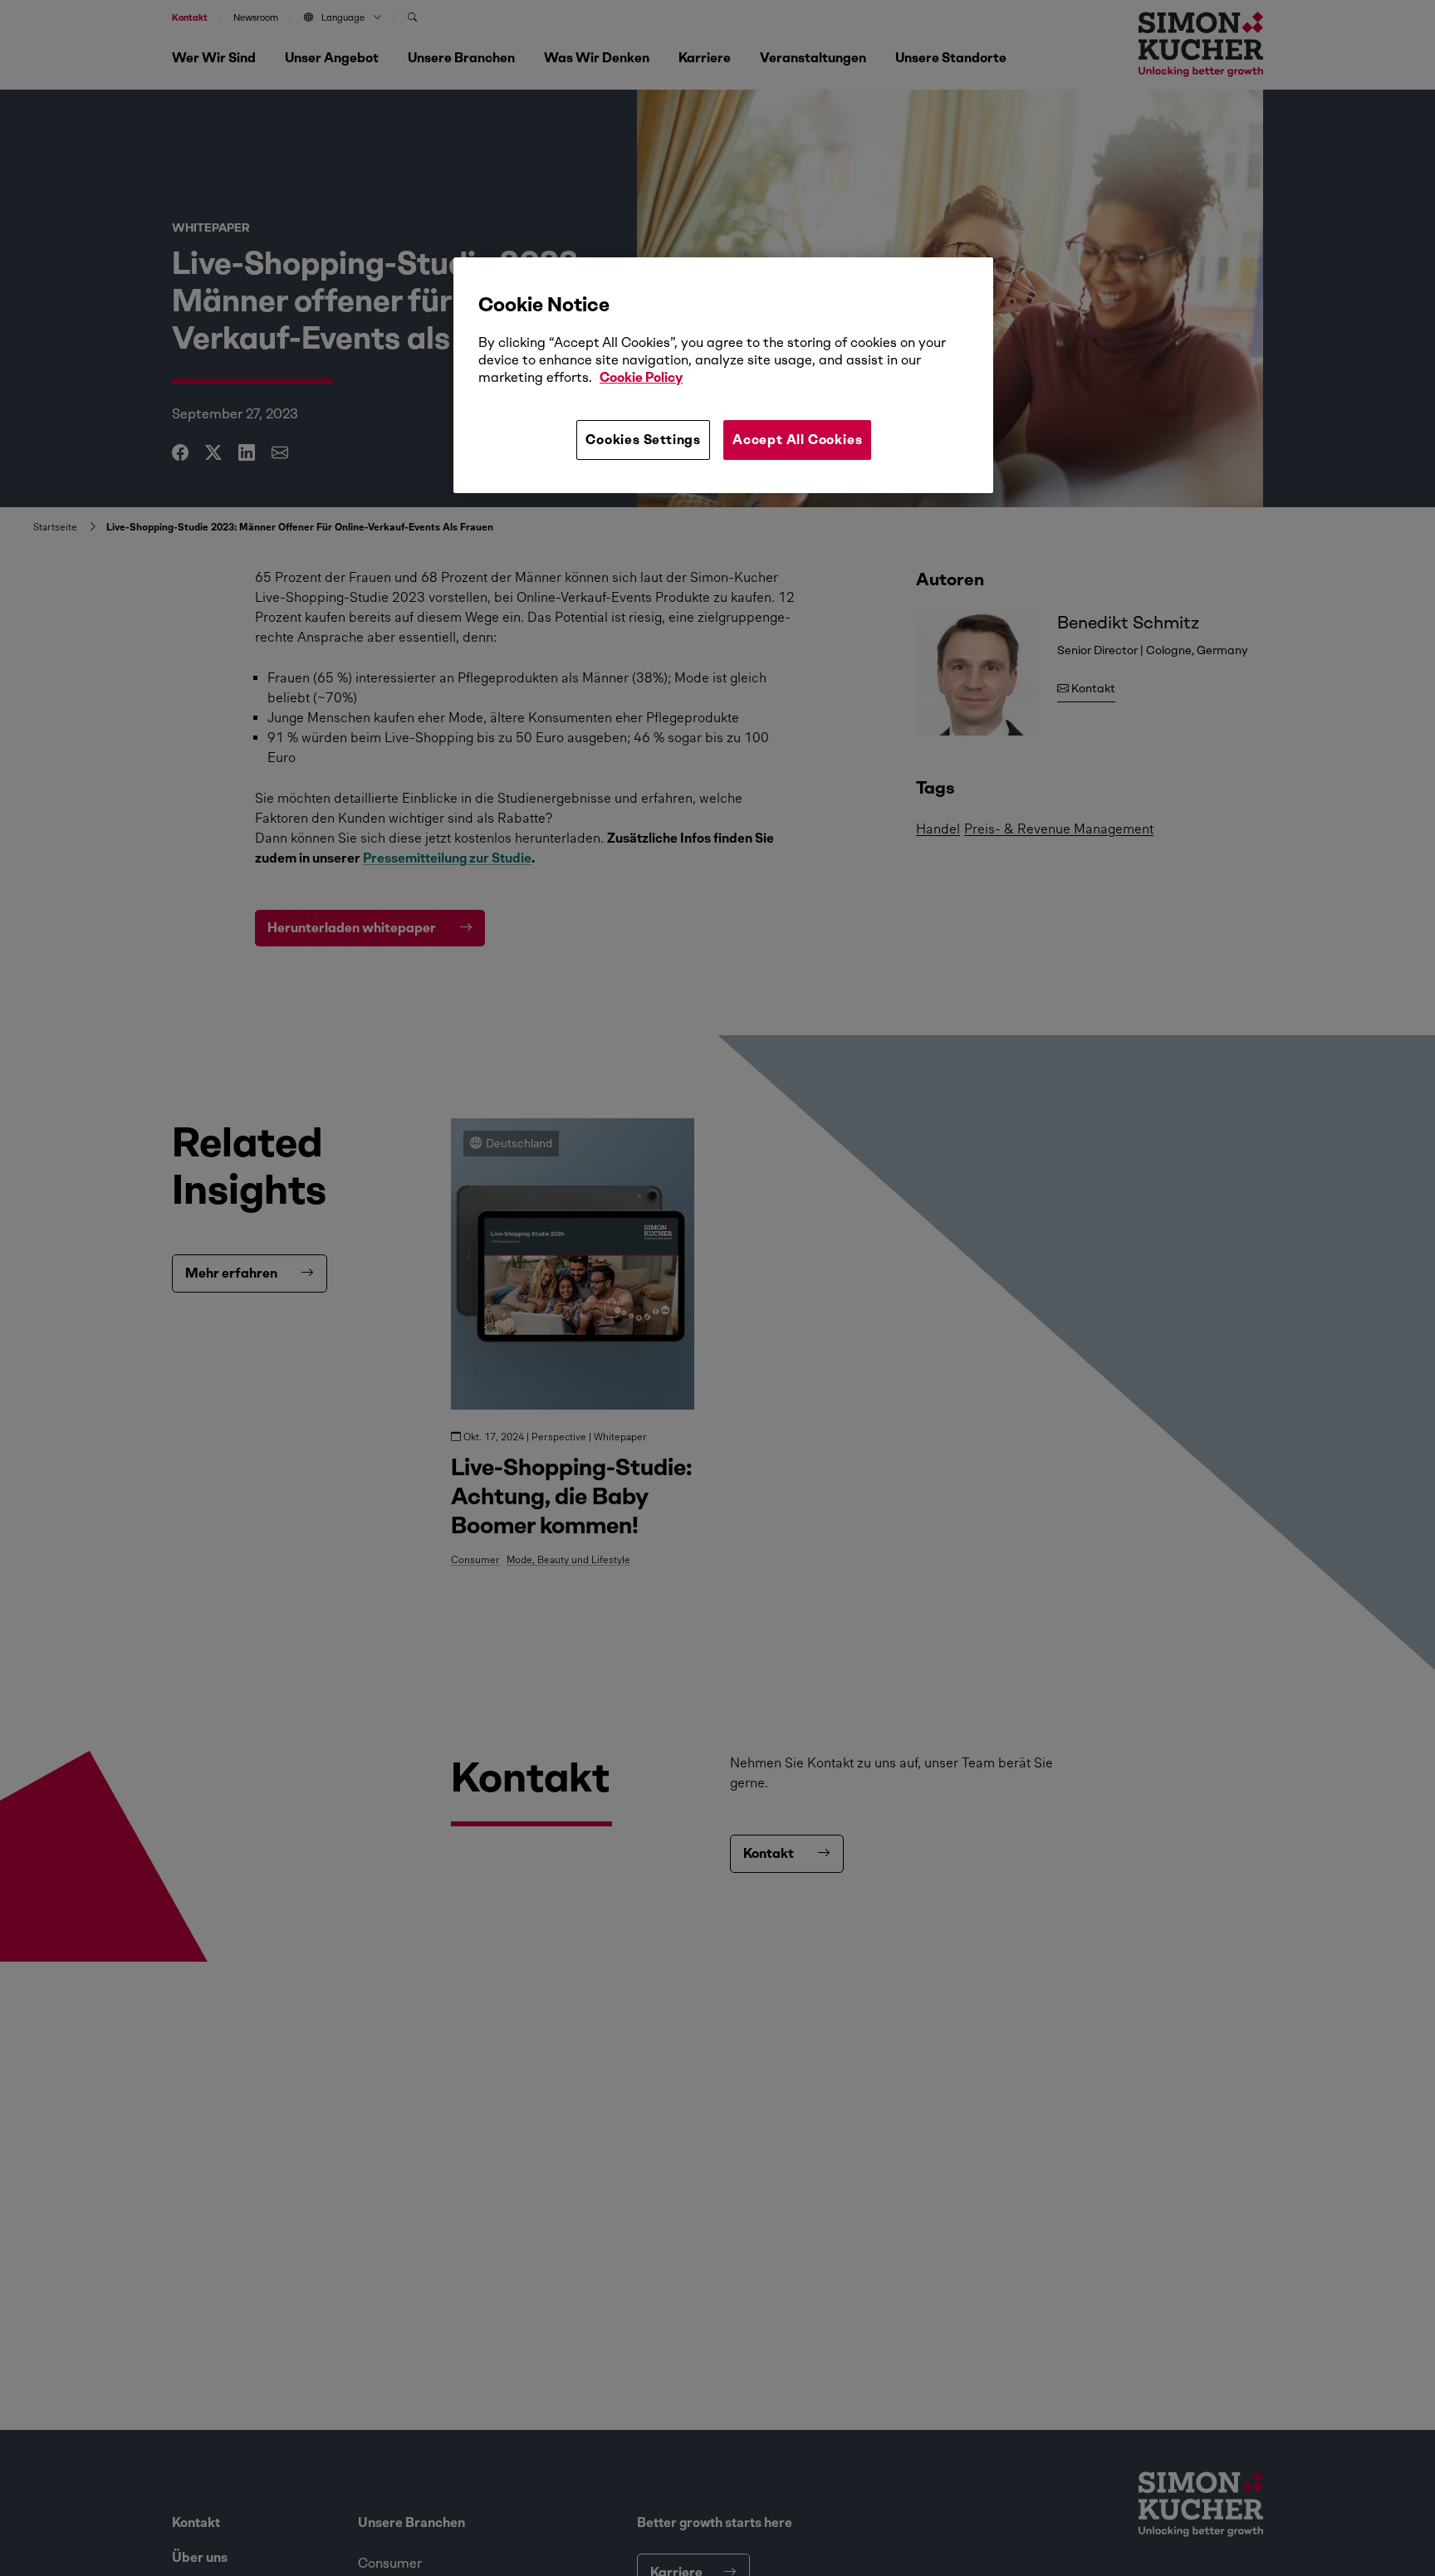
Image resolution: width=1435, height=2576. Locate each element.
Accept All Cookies (797, 440)
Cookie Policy (641, 377)
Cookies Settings (643, 440)
